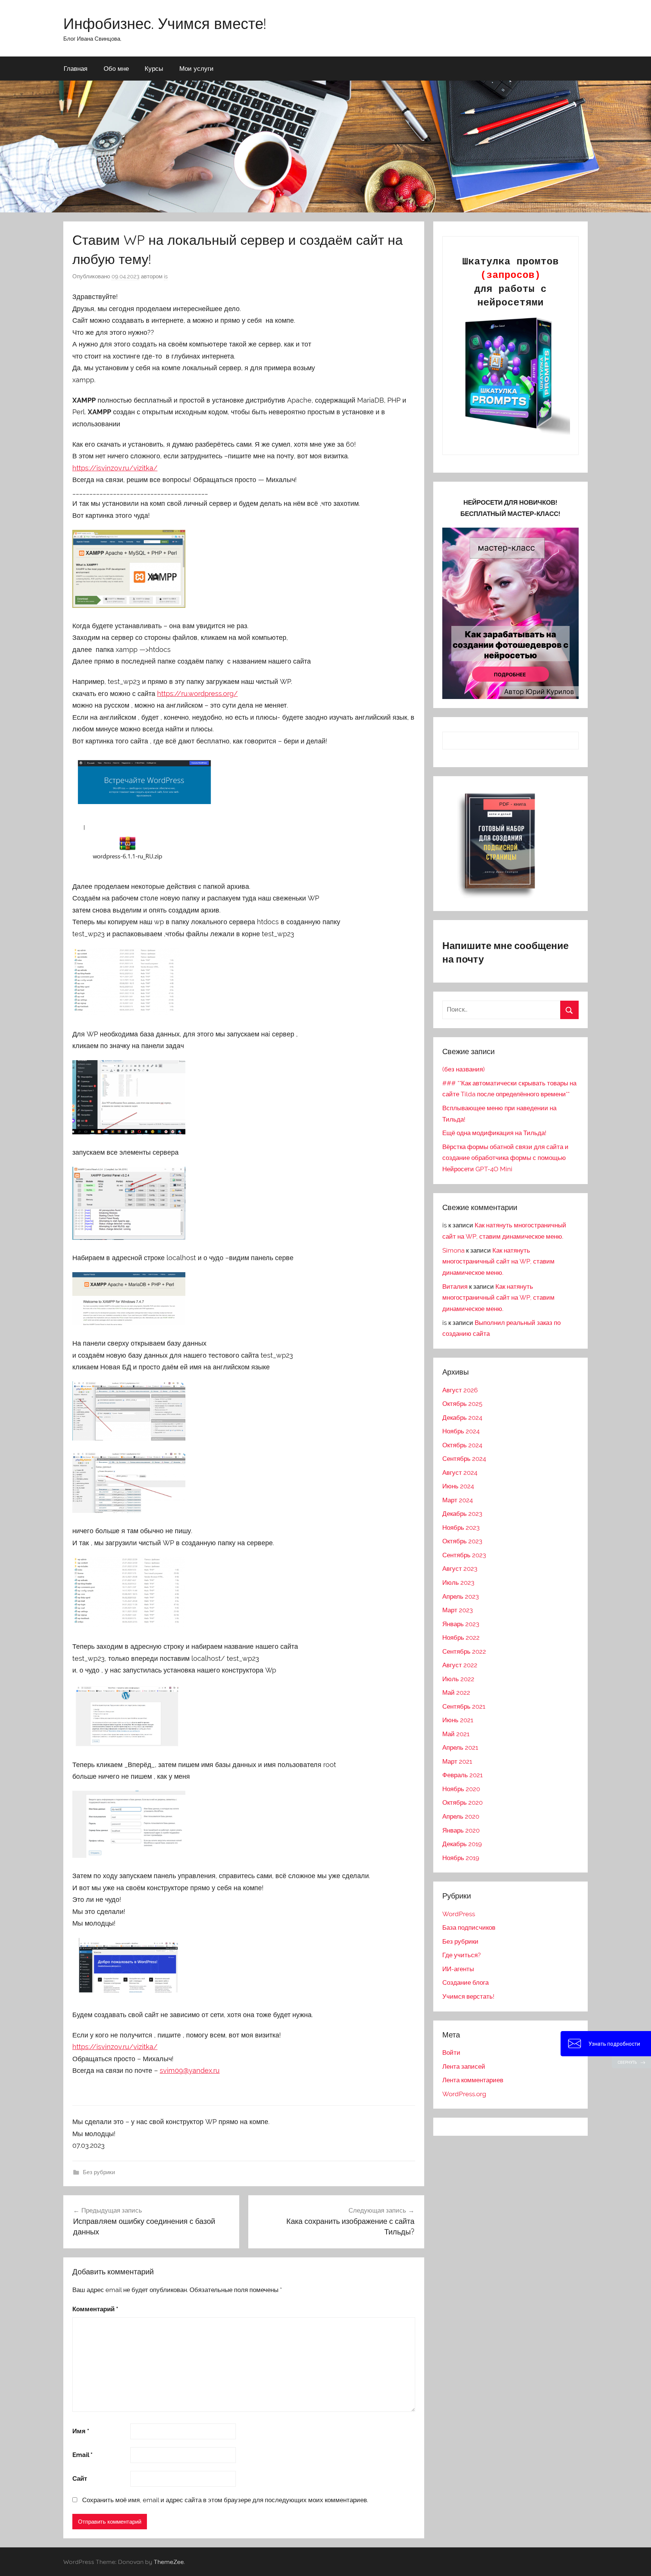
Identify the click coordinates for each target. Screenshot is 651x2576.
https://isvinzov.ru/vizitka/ (115, 468)
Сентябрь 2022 (464, 1651)
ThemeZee (169, 2562)
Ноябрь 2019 (461, 1858)
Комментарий (95, 2309)
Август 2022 (460, 1665)
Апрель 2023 (461, 1596)
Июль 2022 (458, 1679)
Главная (76, 68)
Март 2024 (458, 1500)
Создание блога (465, 1982)
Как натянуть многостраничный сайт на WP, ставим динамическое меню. (498, 1262)
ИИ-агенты (458, 1969)
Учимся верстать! (468, 1996)
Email (83, 2455)
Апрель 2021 (460, 1747)
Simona (453, 1250)
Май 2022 (456, 1692)
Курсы (154, 68)
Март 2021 (457, 1761)
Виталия (455, 1286)
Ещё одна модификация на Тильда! (494, 1133)
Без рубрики (99, 2172)
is (166, 276)
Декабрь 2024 (462, 1418)
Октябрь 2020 (462, 1802)
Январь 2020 (461, 1830)
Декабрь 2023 (462, 1514)
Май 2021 (456, 1734)
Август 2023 (460, 1569)
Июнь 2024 (458, 1486)
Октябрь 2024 (462, 1445)
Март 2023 (458, 1610)
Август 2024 (460, 1473)
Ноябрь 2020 (461, 1789)
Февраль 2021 (462, 1775)
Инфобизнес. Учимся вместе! (165, 23)
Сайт (80, 2478)
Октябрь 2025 (462, 1404)
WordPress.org (464, 2094)
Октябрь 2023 (462, 1541)
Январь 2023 (461, 1624)
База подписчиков (469, 1927)
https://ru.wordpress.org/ (197, 694)
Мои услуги (196, 68)
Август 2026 (460, 1390)
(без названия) (464, 1069)
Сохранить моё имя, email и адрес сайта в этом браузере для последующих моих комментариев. (225, 2500)
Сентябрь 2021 (464, 1706)
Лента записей (464, 2066)
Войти (451, 2053)
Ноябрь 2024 (461, 1431)
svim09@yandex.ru (190, 2070)
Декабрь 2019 (462, 1844)
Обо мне (116, 68)
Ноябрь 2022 (461, 1637)
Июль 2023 (458, 1583)
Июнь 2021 (458, 1720)
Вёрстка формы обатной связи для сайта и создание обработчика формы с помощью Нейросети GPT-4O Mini (505, 1158)
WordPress (459, 1914)
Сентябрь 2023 (464, 1555)
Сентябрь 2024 (464, 1459)
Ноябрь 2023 (461, 1528)
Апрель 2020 (461, 1816)
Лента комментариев (473, 2080)
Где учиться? (462, 1955)
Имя (81, 2431)
